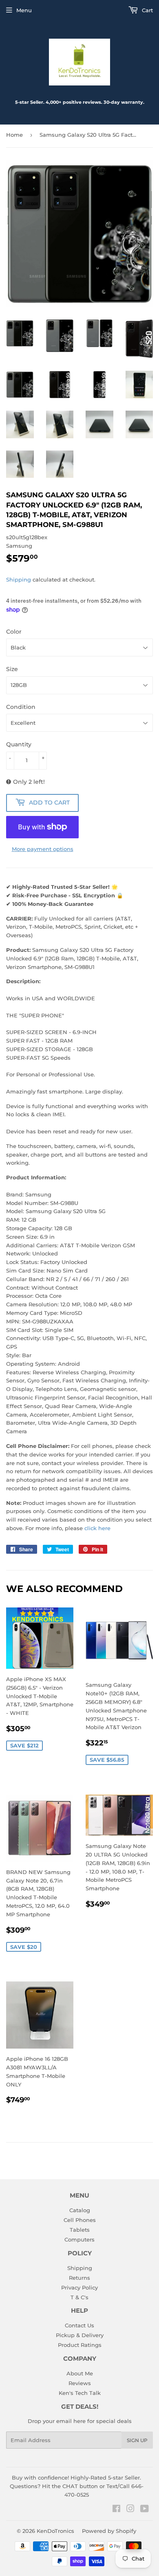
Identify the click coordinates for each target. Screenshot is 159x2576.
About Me (80, 2373)
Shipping (19, 579)
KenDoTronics (55, 2531)
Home (14, 135)
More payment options (43, 849)
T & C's (79, 2297)
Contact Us (79, 2325)
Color (14, 632)
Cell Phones (80, 2220)
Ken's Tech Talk (80, 2393)
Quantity (19, 744)
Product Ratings (80, 2345)
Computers (79, 2239)
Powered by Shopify (109, 2531)
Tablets (80, 2230)
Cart (147, 10)
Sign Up (137, 2440)
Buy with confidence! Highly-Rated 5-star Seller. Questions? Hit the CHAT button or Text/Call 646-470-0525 (77, 2486)
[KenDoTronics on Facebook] (116, 2510)
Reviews (80, 2383)
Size (12, 669)
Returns (79, 2278)
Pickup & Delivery (80, 2335)
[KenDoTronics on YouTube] (145, 2510)
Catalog (80, 2210)
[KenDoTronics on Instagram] (130, 2510)
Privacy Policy (79, 2287)
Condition (21, 707)
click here (97, 1528)
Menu (24, 10)
